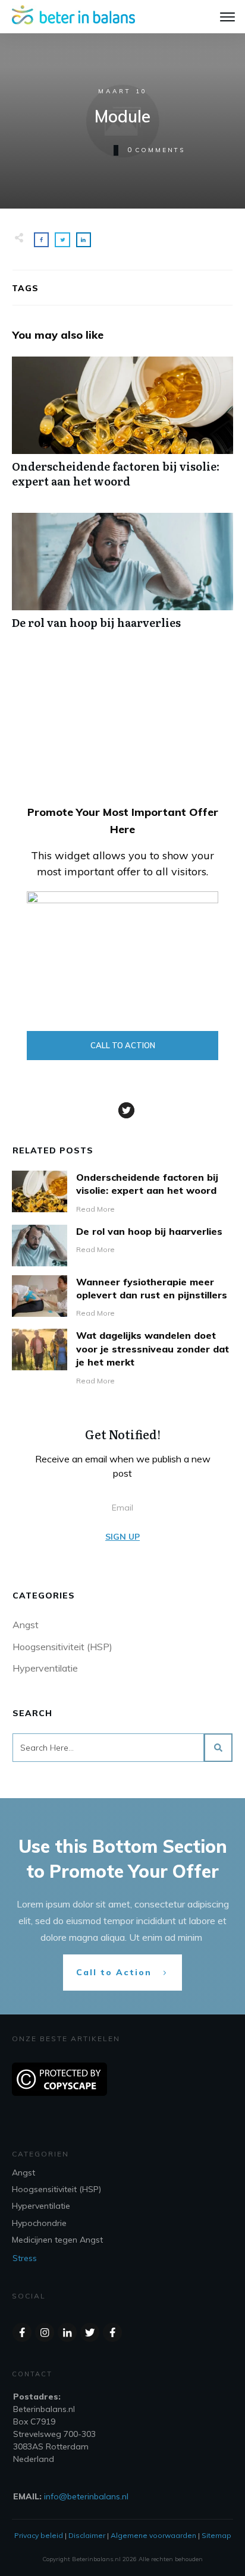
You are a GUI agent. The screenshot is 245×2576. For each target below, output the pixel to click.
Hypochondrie (39, 2223)
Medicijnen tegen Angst (57, 2240)
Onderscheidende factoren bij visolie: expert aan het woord (122, 428)
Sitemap (216, 2535)
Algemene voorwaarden (153, 2535)
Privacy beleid (39, 2535)
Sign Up (122, 1537)
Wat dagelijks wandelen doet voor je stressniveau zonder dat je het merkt (153, 1349)
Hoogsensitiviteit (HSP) (62, 1647)
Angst (26, 1625)
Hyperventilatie (45, 1668)
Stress (25, 2258)
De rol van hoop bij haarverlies (122, 577)
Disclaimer (87, 2535)
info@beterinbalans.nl (86, 2496)
